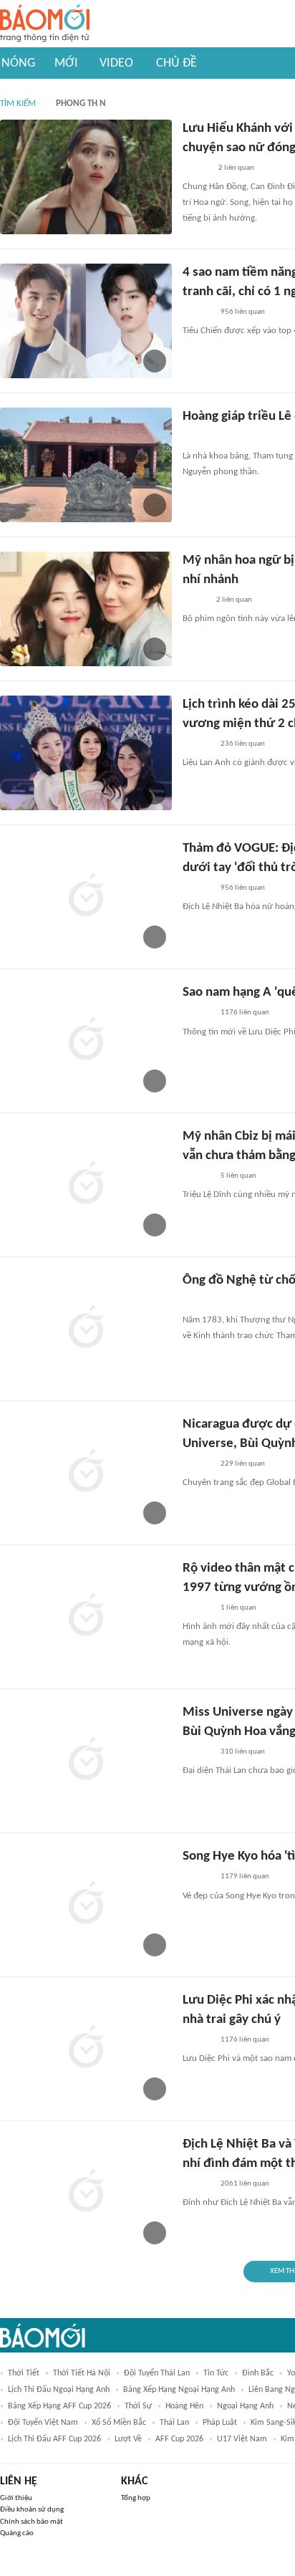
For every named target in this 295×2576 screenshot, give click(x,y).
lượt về (128, 2439)
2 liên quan (236, 168)
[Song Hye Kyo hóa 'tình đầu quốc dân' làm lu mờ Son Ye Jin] (86, 1905)
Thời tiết (24, 2373)
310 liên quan (243, 1752)
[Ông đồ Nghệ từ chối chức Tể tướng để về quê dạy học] (86, 1329)
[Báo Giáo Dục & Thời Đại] (190, 438)
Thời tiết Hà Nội (82, 2373)
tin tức (216, 2373)
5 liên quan (238, 1176)
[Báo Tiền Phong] (196, 168)
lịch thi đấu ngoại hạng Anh (59, 2390)
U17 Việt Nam (242, 2439)
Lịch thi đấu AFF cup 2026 (54, 2439)
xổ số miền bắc (119, 2423)
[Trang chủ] (45, 24)
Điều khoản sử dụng (32, 2510)
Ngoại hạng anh (245, 2406)
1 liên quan (238, 1608)
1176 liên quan (245, 1013)
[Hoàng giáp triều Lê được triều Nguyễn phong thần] (86, 465)
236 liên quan (243, 744)
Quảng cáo (17, 2533)
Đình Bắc (258, 2373)
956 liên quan (243, 312)
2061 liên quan (245, 2184)
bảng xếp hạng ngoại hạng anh (179, 2390)
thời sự (138, 2406)
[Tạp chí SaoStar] (197, 312)
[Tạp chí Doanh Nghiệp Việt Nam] (195, 600)
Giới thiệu (16, 2498)
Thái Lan (174, 2423)
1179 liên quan (245, 1876)
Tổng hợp (136, 2498)
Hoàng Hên (184, 2406)
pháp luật (220, 2423)
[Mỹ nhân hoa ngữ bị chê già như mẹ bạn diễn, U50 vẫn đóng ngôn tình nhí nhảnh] (86, 609)
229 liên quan (243, 1464)
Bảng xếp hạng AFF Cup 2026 (59, 2406)
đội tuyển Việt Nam (43, 2423)
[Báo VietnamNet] (195, 1302)
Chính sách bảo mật (32, 2522)
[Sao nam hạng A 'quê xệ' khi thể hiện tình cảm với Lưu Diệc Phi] (86, 1041)
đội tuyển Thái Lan (157, 2373)
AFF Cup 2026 (179, 2439)
